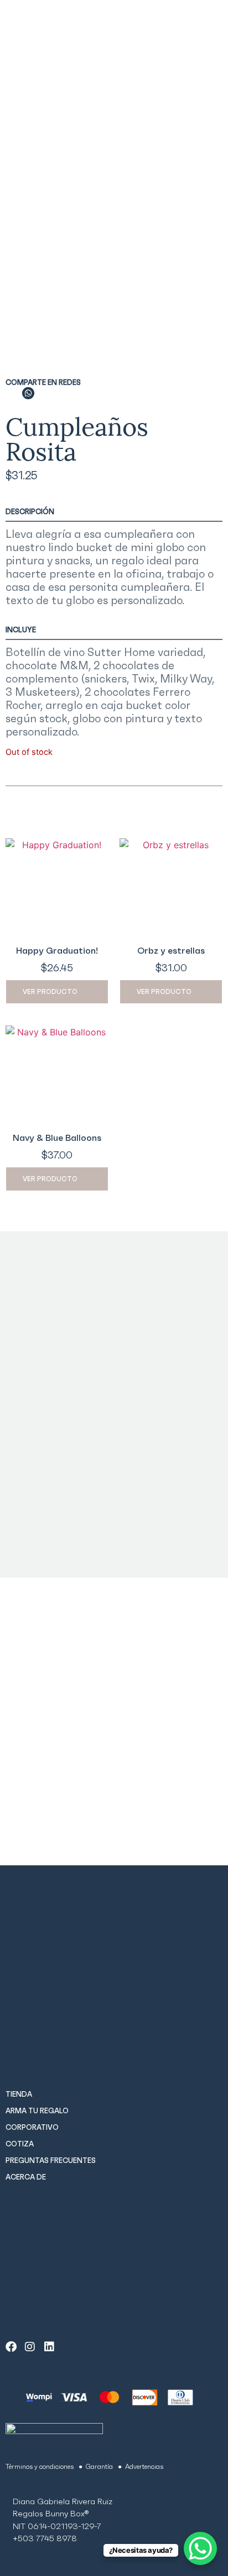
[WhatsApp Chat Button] (200, 2548)
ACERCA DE (26, 2177)
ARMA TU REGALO (37, 2111)
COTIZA (20, 2144)
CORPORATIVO (32, 2127)
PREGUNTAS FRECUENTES (51, 2160)
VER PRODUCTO (50, 991)
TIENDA (19, 2094)
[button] (13, 393)
